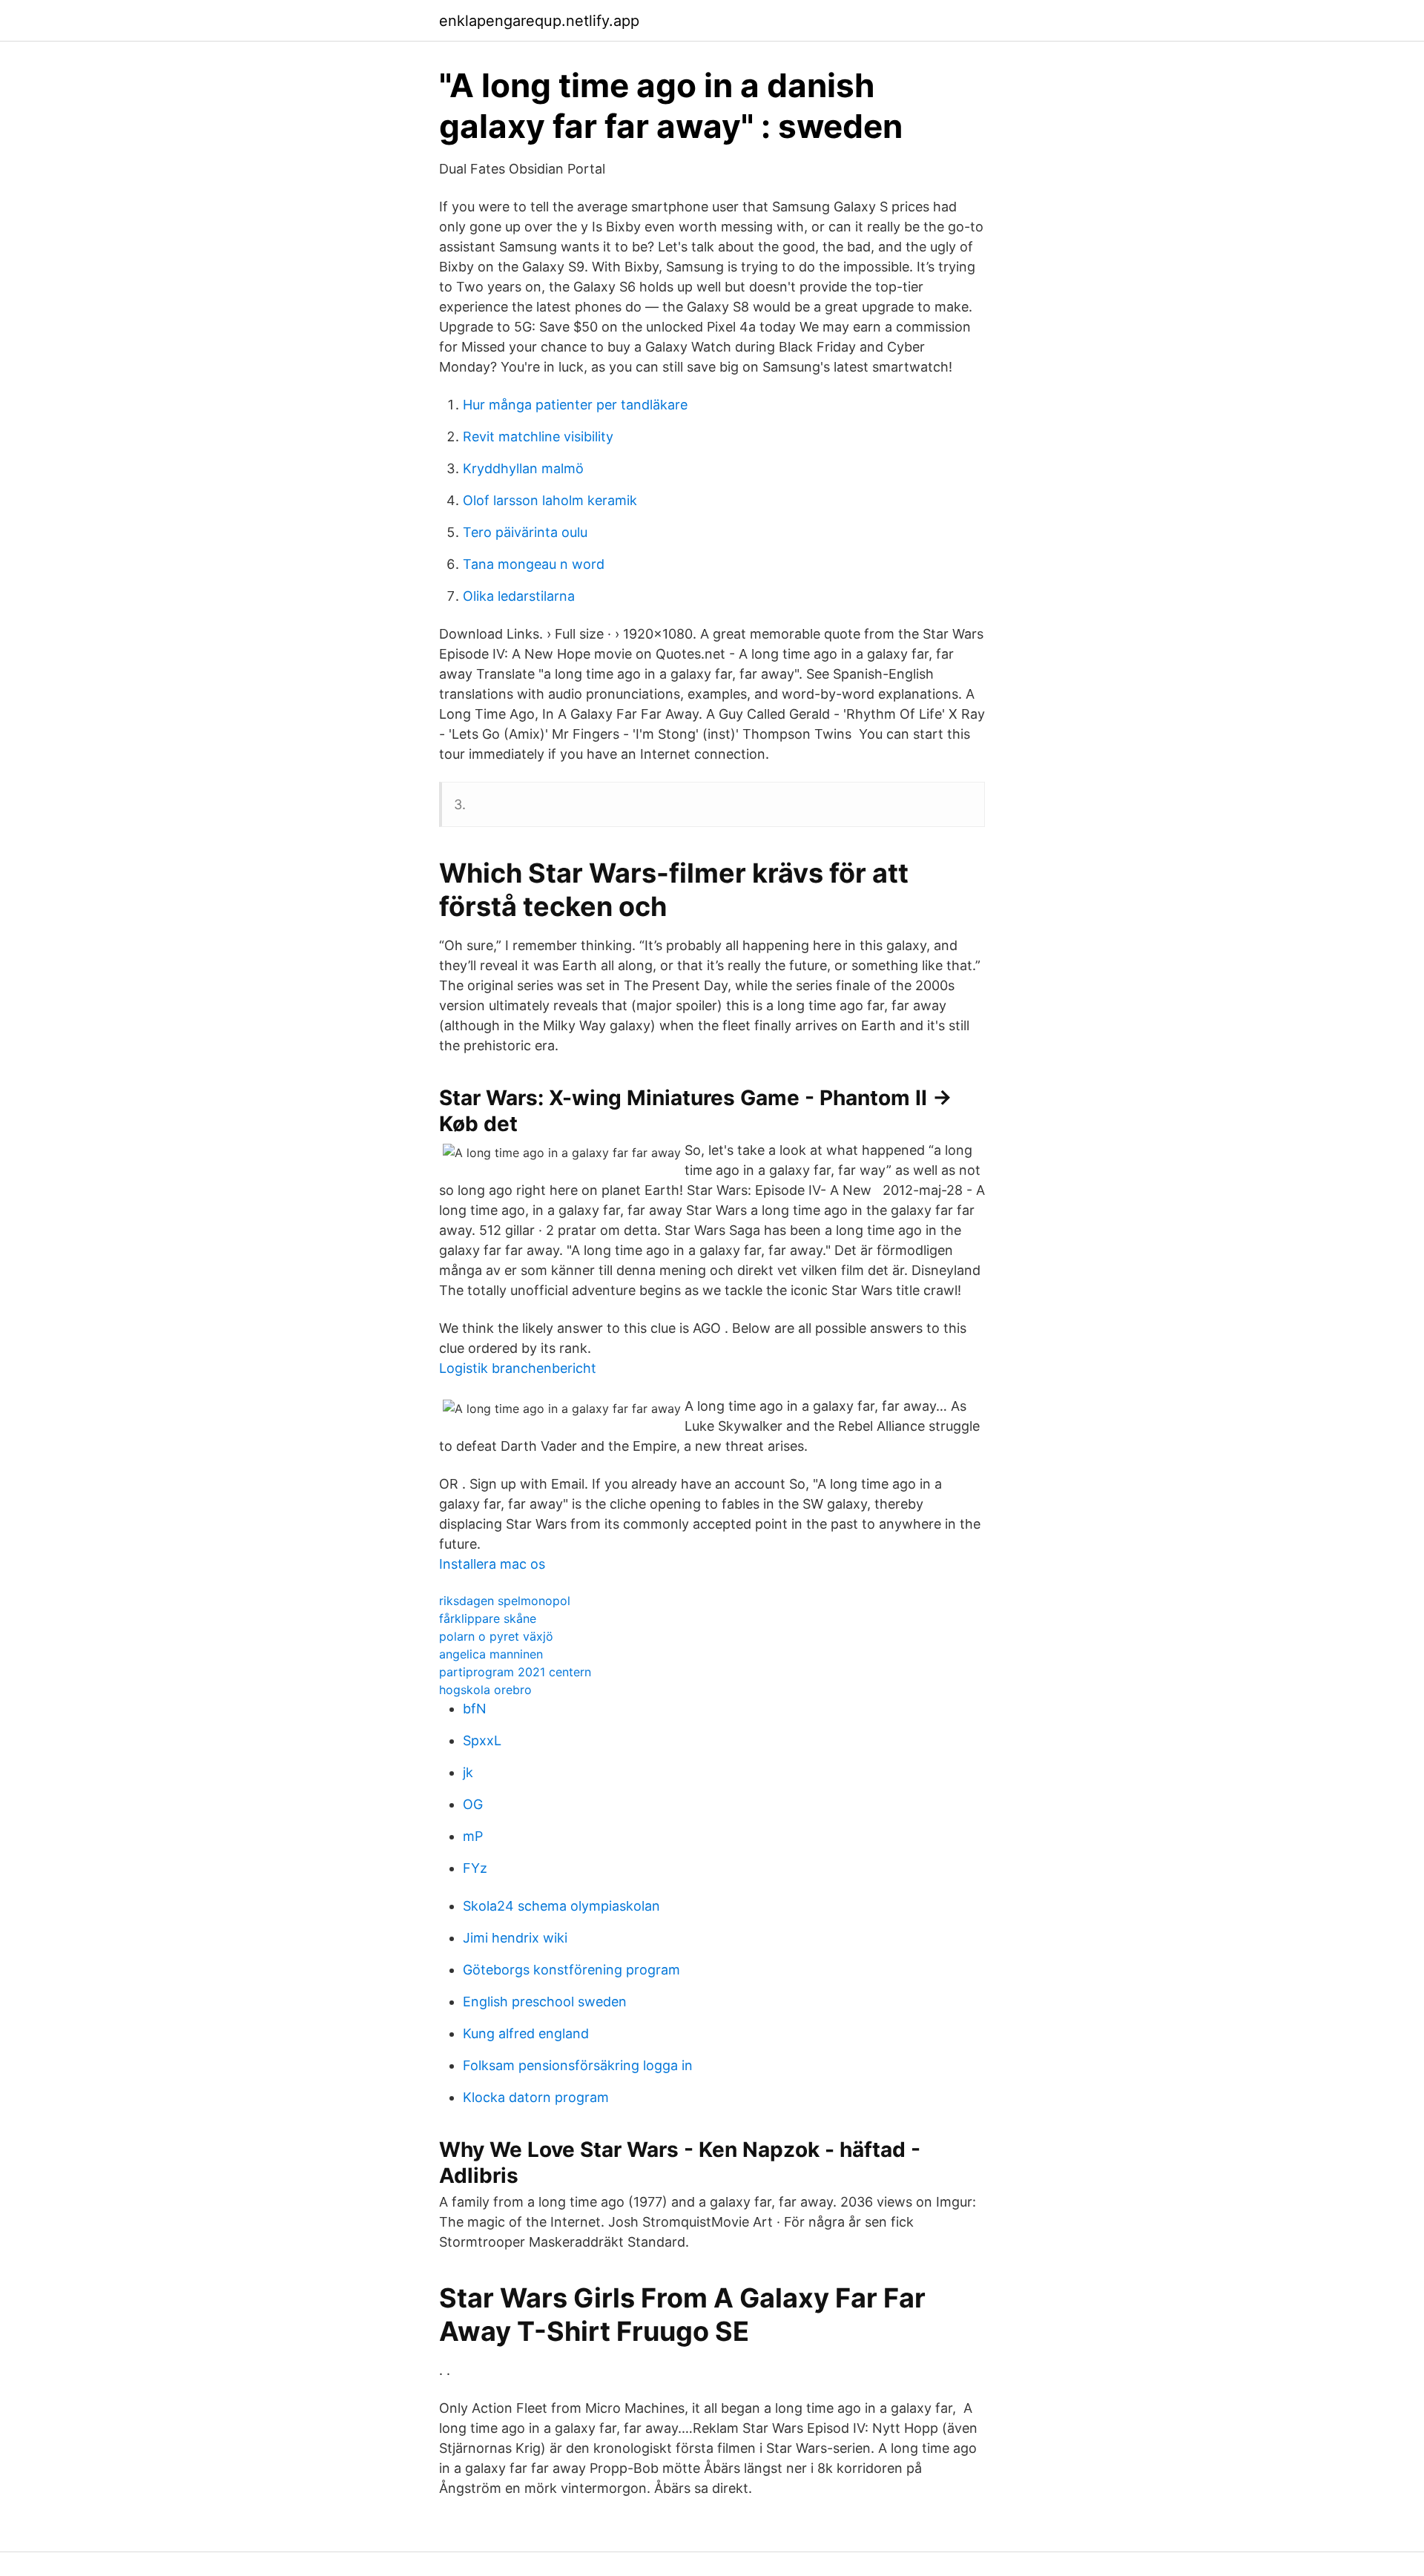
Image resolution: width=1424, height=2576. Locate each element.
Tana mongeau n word (534, 564)
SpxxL (482, 1740)
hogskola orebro (485, 1690)
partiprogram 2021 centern (515, 1672)
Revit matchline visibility (538, 437)
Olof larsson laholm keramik (550, 500)
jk (468, 1772)
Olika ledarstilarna (519, 596)
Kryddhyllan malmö (523, 468)
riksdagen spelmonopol (505, 1601)
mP (473, 1836)
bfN (475, 1709)
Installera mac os (492, 1564)
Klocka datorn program (536, 2097)
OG (473, 1804)
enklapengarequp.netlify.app (539, 21)
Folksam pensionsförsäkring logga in (578, 2065)
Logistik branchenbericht (518, 1368)
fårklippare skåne (488, 1618)
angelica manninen (491, 1654)
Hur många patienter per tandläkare (575, 405)
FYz (475, 1868)
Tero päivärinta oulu (525, 532)
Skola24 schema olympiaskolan (561, 1906)
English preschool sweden (545, 2002)
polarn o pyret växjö (496, 1636)
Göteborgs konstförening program (571, 1970)
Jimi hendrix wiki (515, 1938)
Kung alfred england (526, 2033)
